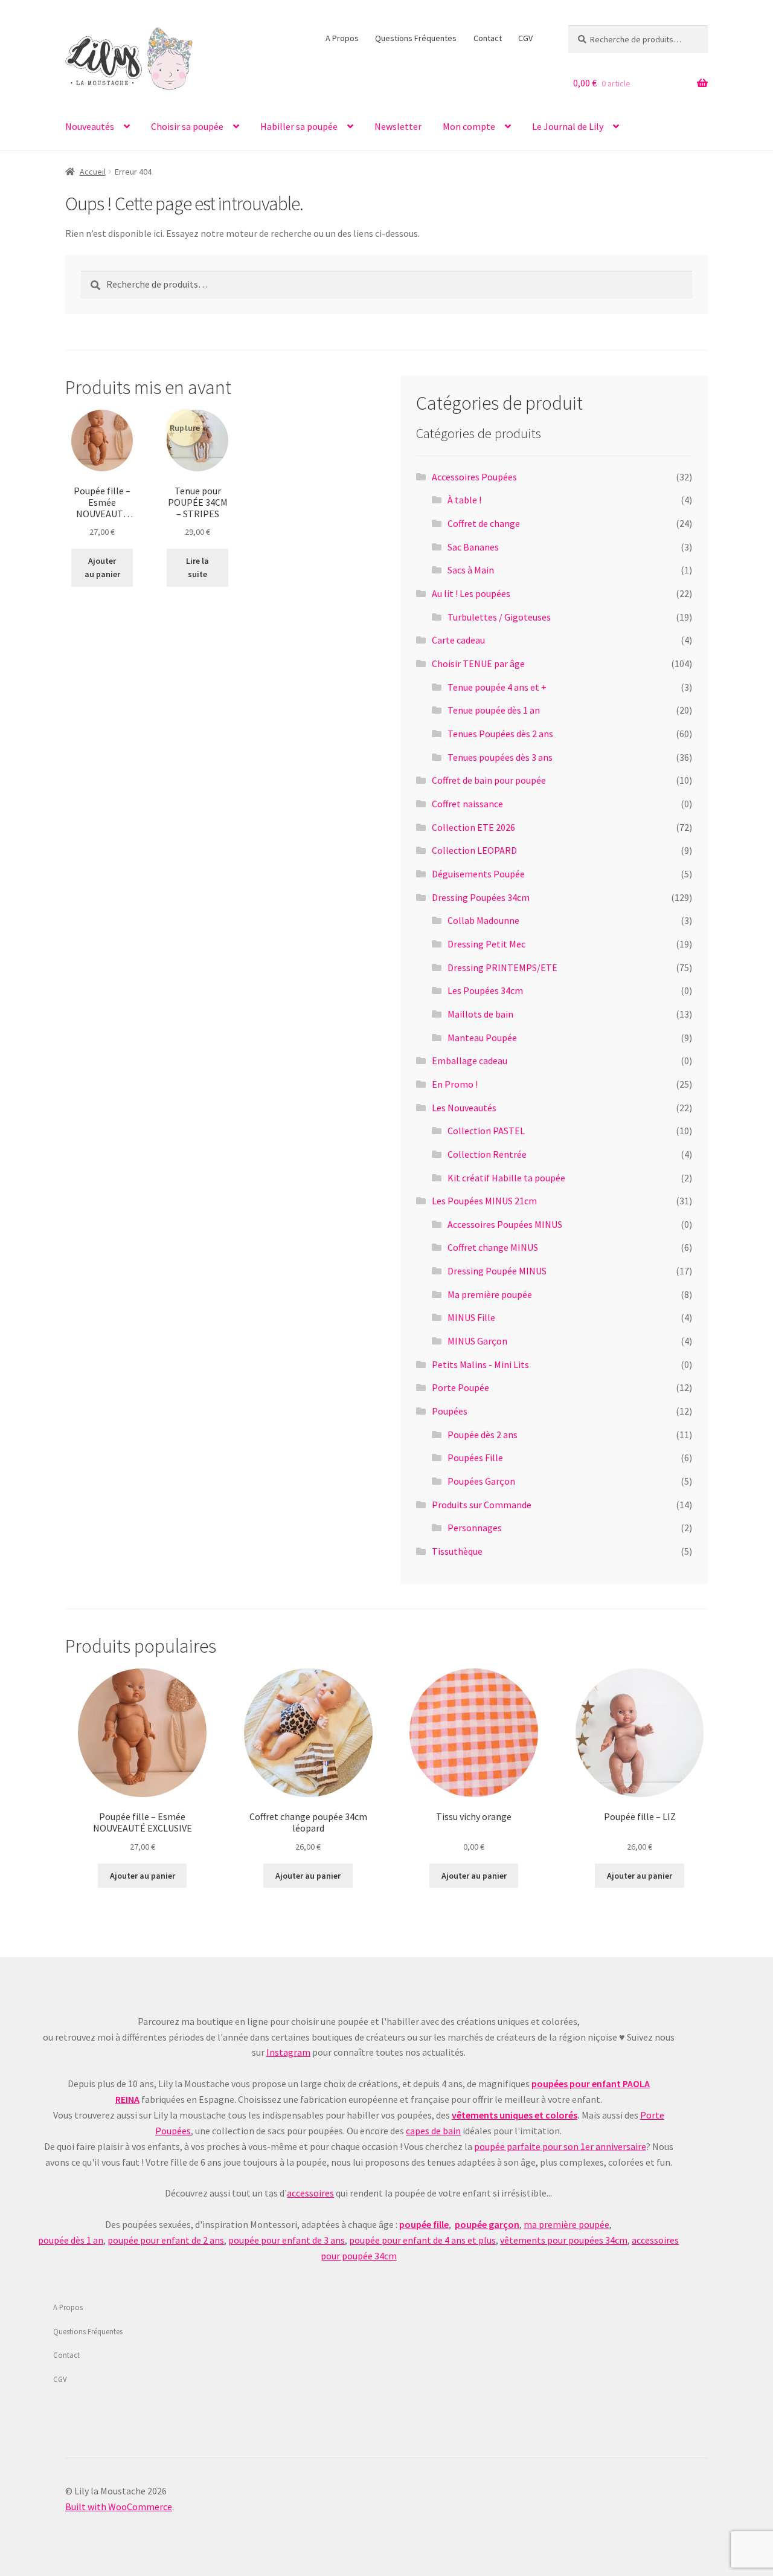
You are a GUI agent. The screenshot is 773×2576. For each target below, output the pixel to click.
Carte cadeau (458, 640)
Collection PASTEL (486, 1131)
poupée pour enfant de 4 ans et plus (422, 2240)
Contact (488, 38)
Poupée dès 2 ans (483, 1435)
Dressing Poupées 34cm (481, 897)
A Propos (342, 38)
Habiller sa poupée (299, 126)
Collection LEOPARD (474, 850)
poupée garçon (487, 2224)
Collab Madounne (483, 920)
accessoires (310, 2193)
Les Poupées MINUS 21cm (484, 1201)
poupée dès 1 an (71, 2240)
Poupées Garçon (481, 1481)
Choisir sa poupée (187, 126)
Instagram (288, 2052)
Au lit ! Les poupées (471, 593)
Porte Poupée (460, 1387)
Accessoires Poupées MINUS (505, 1224)
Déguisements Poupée (478, 874)
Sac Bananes (473, 547)
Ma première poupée (490, 1294)
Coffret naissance (467, 804)
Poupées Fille (475, 1457)
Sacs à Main (471, 570)
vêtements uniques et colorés (515, 2115)
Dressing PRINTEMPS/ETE (502, 967)
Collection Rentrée (487, 1154)
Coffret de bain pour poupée (489, 780)
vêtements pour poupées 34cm (564, 2240)
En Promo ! (455, 1084)
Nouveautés (90, 126)
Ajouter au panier (102, 568)
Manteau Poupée (482, 1038)
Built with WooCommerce (119, 2507)
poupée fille (424, 2224)
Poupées (450, 1411)
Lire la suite (197, 568)
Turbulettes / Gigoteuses (499, 617)
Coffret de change (484, 523)
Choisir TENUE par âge (478, 663)
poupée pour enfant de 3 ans (287, 2240)
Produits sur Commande (482, 1505)
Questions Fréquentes (416, 38)
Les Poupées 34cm (485, 990)
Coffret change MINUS (493, 1247)
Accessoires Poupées (474, 477)
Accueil (93, 172)
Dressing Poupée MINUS (497, 1271)
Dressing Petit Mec (486, 944)
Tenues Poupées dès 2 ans (500, 734)
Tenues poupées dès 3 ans (500, 757)
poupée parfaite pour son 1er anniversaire (560, 2146)
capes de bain (433, 2131)
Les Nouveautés (464, 1108)
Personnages (475, 1528)
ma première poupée (566, 2224)
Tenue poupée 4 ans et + (497, 687)
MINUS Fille (471, 1317)
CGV (525, 38)
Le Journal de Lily (568, 126)
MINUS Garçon (477, 1341)
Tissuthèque (457, 1551)
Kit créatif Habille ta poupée (506, 1178)
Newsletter (398, 126)
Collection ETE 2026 (473, 827)
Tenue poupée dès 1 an (494, 710)
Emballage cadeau (470, 1060)
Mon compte (469, 126)
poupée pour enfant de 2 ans (166, 2240)
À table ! (464, 500)
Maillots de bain (480, 1014)
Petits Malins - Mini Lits (480, 1364)
